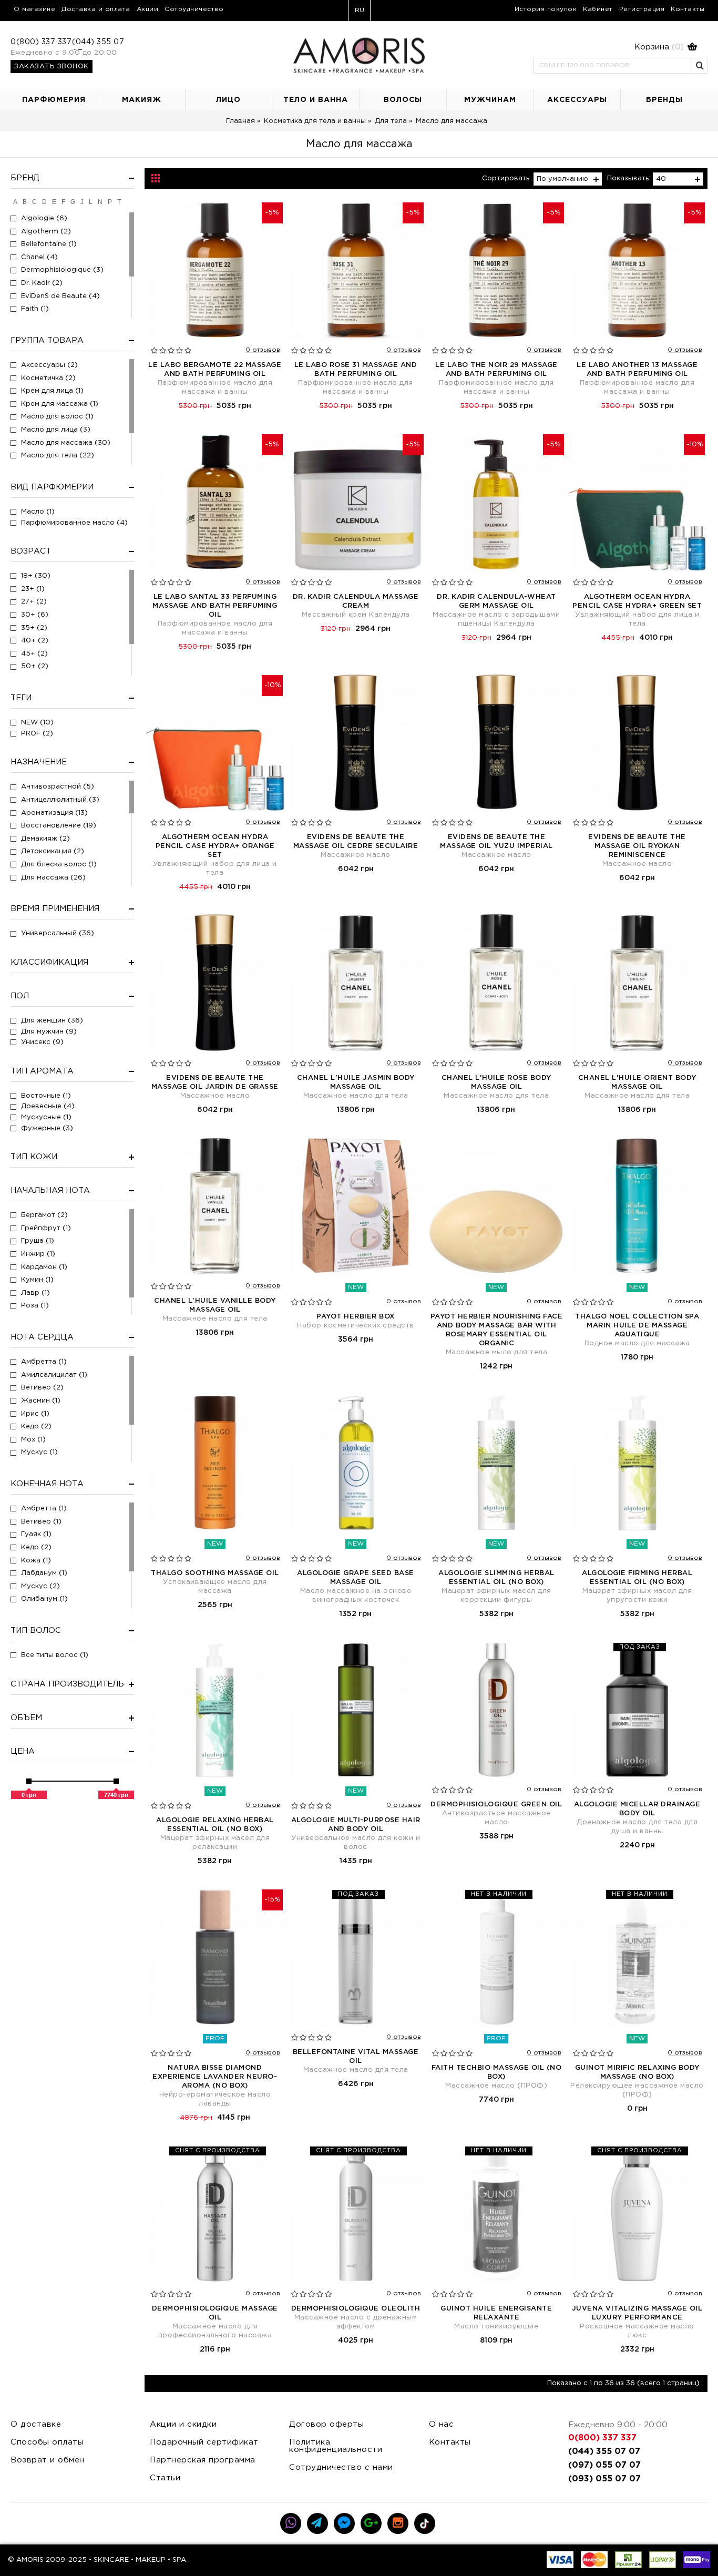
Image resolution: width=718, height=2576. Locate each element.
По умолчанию (562, 179)
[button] (616, 47)
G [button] (73, 202)
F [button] (63, 202)
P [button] (110, 202)
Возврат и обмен (48, 2460)
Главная (240, 121)
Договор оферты (326, 2424)
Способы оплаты (47, 2442)
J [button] (82, 202)
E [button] (54, 202)
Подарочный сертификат (204, 2442)
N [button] (100, 202)
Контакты (450, 2442)
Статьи (165, 2478)
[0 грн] (29, 1781)
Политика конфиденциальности (336, 2446)
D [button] (44, 202)
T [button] (119, 202)
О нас (442, 2424)
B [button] (25, 202)
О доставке (36, 2424)
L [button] (91, 202)
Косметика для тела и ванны (315, 121)
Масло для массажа (452, 121)
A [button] (15, 202)
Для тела (391, 121)
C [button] (34, 202)
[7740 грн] (116, 1781)
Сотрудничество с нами (341, 2467)
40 (661, 179)
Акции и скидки (183, 2424)
